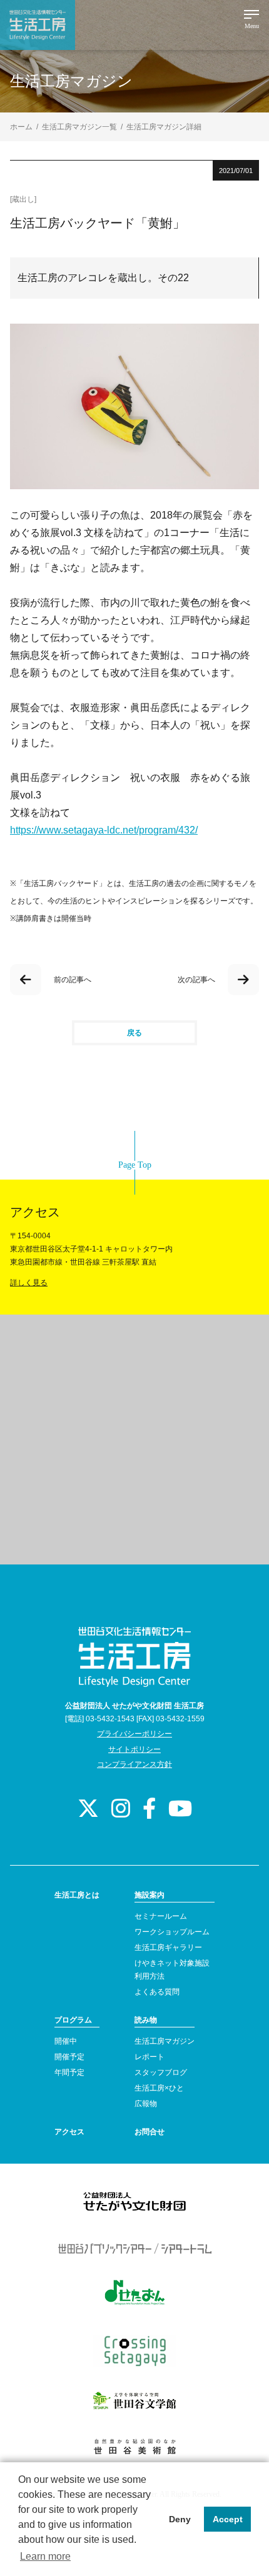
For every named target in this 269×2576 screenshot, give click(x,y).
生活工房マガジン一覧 (79, 127)
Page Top (135, 1165)
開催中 (66, 2041)
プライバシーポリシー (134, 1734)
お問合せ (150, 2132)
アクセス (69, 2132)
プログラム (73, 2020)
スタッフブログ (161, 2072)
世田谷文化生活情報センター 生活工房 (38, 25)
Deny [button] (180, 2519)
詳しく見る (29, 1283)
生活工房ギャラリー (168, 1947)
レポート (150, 2057)
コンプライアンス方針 (134, 1764)
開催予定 (69, 2057)
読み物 (146, 2020)
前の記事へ (73, 980)
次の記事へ (196, 980)
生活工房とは (77, 1895)
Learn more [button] (45, 2556)
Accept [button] (228, 2519)
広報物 (146, 2104)
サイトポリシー (134, 1749)
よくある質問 (157, 1992)
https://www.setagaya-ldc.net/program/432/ (104, 830)
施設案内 (150, 1895)
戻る (134, 1033)
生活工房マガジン (165, 2041)
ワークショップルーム (172, 1932)
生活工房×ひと (159, 2088)
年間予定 (69, 2072)
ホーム (21, 127)
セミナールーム (161, 1916)
